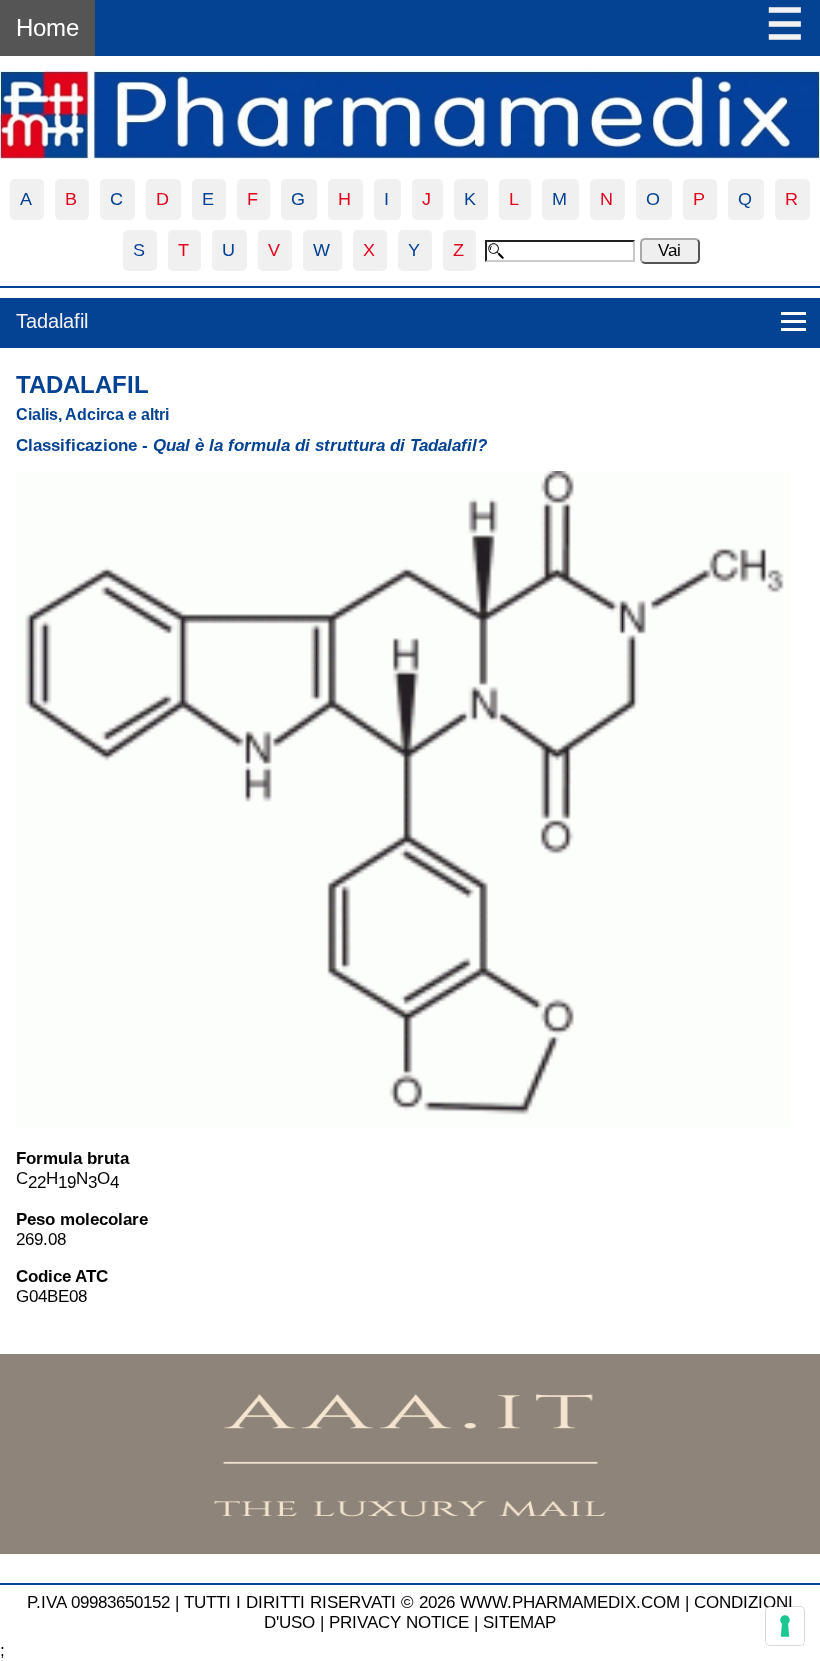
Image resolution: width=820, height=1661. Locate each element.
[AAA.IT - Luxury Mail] (410, 1548)
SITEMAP (519, 1622)
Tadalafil (52, 321)
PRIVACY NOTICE (399, 1622)
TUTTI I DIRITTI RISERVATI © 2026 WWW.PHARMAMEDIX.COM (432, 1602)
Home (47, 27)
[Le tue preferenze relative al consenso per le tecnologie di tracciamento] (785, 1626)
